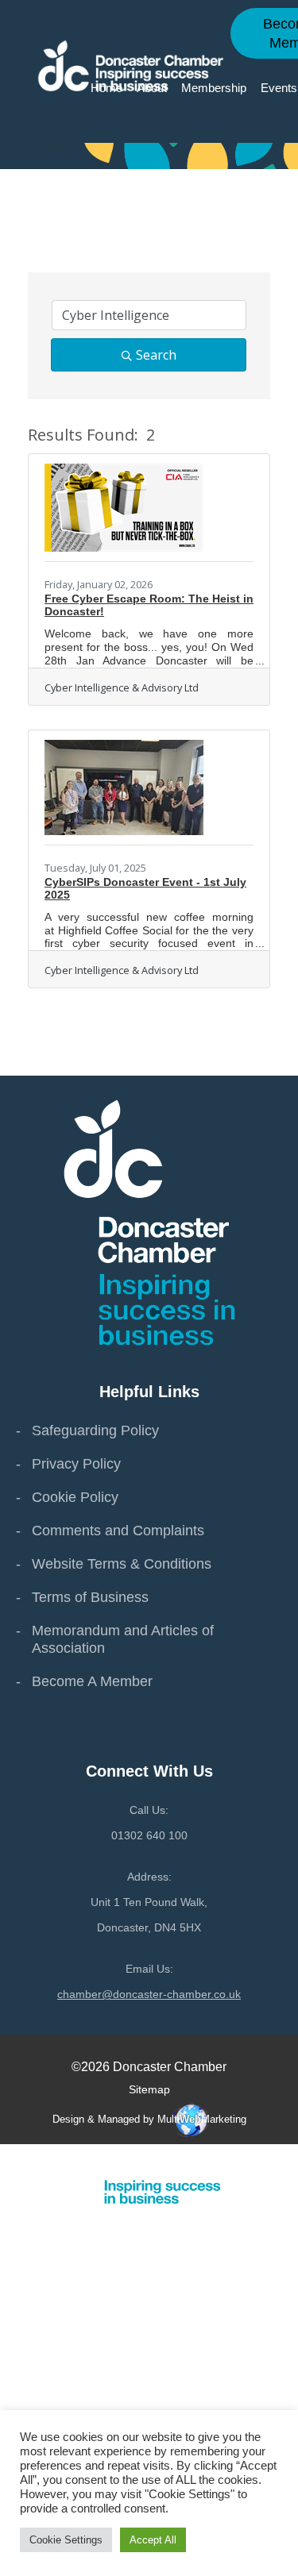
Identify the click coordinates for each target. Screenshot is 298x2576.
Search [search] (156, 355)
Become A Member (92, 1681)
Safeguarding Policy (95, 1430)
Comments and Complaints (118, 1531)
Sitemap (149, 2089)
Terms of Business (90, 1597)
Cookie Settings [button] (66, 2540)
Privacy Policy (76, 1464)
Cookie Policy (75, 1497)
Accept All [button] (153, 2540)
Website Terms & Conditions (122, 1564)
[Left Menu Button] (289, 2159)
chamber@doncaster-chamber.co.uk (149, 1994)
